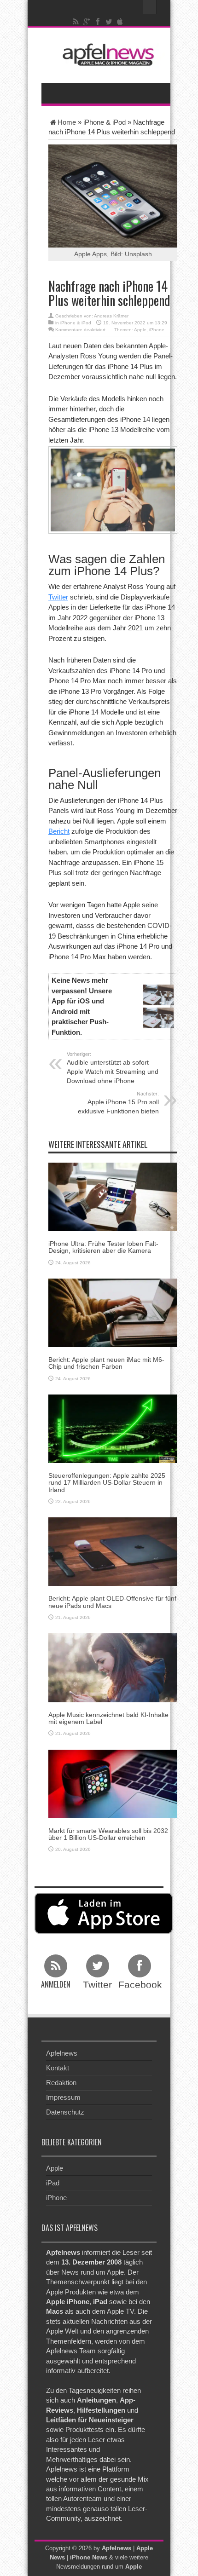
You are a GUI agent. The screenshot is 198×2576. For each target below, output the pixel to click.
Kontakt (58, 2068)
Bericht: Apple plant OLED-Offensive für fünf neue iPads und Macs (112, 1602)
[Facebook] (98, 22)
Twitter (58, 597)
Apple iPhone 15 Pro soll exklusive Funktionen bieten (118, 1103)
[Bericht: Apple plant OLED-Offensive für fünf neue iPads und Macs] (113, 1551)
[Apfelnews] (106, 55)
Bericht (59, 831)
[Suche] (150, 7)
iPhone (157, 330)
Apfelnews (62, 2053)
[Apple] (120, 22)
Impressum (63, 2097)
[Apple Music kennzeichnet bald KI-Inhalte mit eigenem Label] (113, 1667)
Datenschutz (65, 2112)
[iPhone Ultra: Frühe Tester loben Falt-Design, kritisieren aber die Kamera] (113, 1196)
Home (67, 122)
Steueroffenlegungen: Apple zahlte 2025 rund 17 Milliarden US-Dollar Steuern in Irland (107, 1483)
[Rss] (76, 22)
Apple (140, 330)
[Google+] (87, 22)
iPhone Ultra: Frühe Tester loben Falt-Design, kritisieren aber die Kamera (103, 1247)
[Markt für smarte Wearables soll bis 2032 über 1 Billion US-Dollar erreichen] (113, 1783)
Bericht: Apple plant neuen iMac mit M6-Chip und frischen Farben (106, 1363)
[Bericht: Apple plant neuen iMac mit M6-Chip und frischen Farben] (113, 1312)
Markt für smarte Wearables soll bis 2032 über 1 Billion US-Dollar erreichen (108, 1834)
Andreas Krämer (111, 316)
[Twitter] (109, 22)
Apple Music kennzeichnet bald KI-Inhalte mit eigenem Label (108, 1718)
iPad (53, 2183)
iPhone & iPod (105, 122)
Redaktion (61, 2083)
